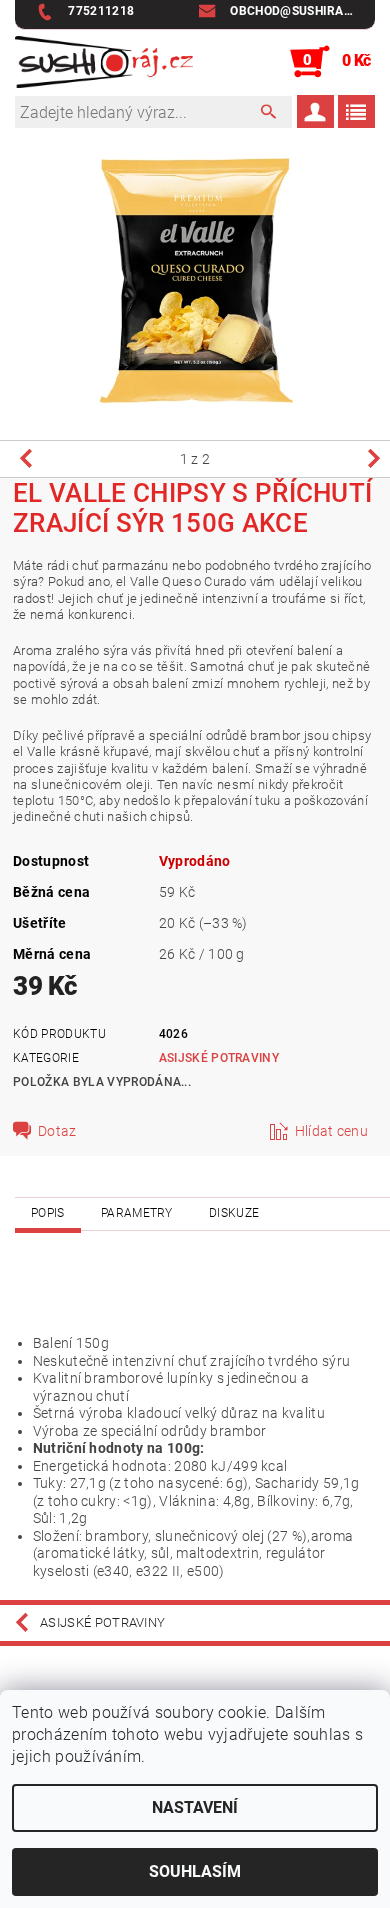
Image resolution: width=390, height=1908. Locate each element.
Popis (48, 1213)
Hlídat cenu (332, 1131)
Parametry (137, 1213)
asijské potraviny (219, 1058)
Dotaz (57, 1131)
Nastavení (195, 1807)
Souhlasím (195, 1871)
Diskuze (234, 1213)
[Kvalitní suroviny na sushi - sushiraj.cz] (104, 62)
